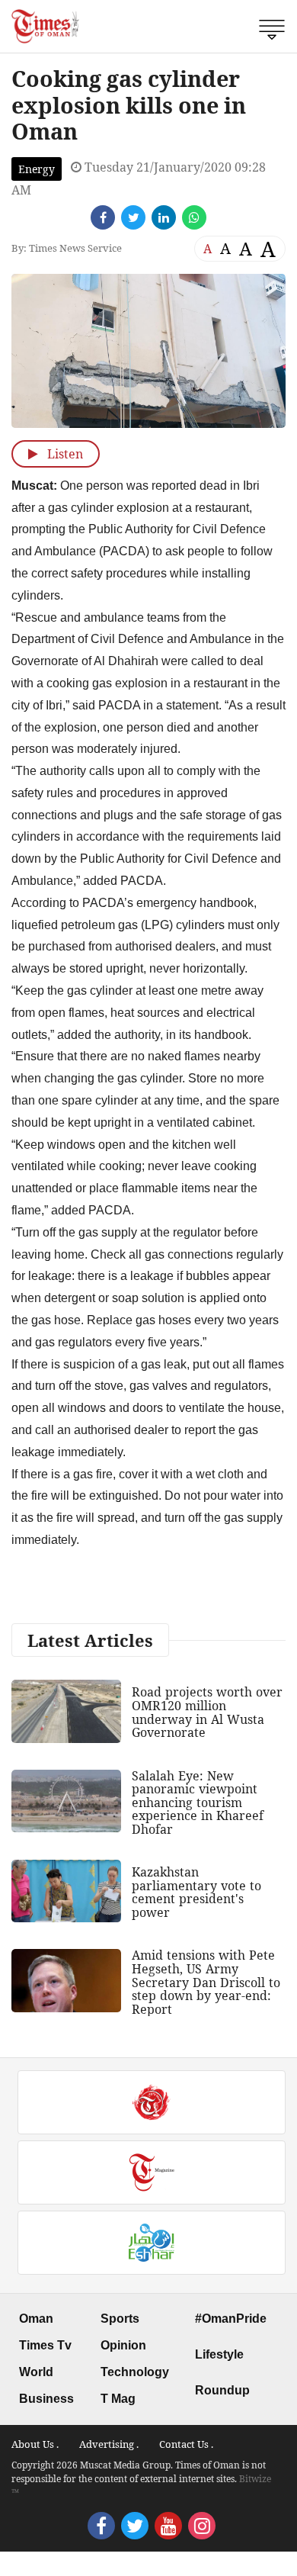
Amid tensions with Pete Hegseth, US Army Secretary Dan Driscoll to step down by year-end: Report (206, 1982)
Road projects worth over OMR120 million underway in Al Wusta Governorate (207, 1712)
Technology (135, 2372)
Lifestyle (219, 2354)
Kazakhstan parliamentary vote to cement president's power (196, 1892)
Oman (36, 2319)
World (36, 2372)
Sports (120, 2319)
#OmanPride (231, 2319)
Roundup (222, 2390)
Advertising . (109, 2444)
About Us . (35, 2444)
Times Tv (45, 2345)
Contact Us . (186, 2444)
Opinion (123, 2345)
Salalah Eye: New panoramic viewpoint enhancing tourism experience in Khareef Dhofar (198, 1803)
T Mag (118, 2399)
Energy (37, 169)
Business (46, 2399)
